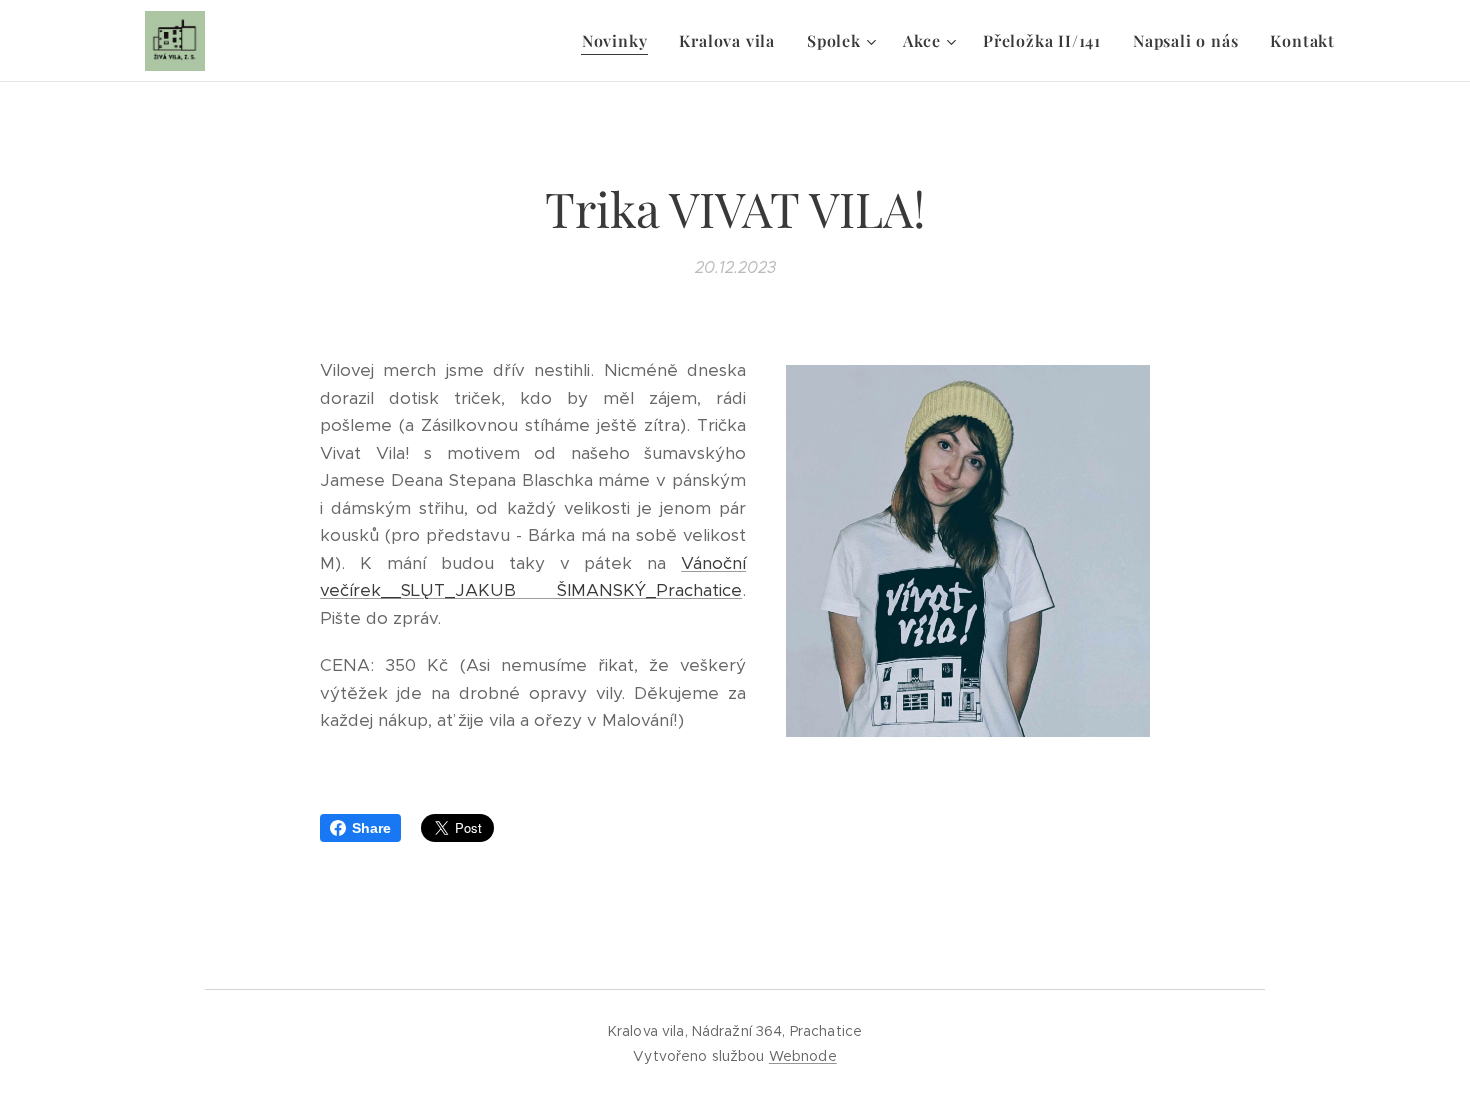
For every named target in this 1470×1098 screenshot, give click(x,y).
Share (371, 828)
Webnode (803, 1056)
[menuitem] (620, 41)
